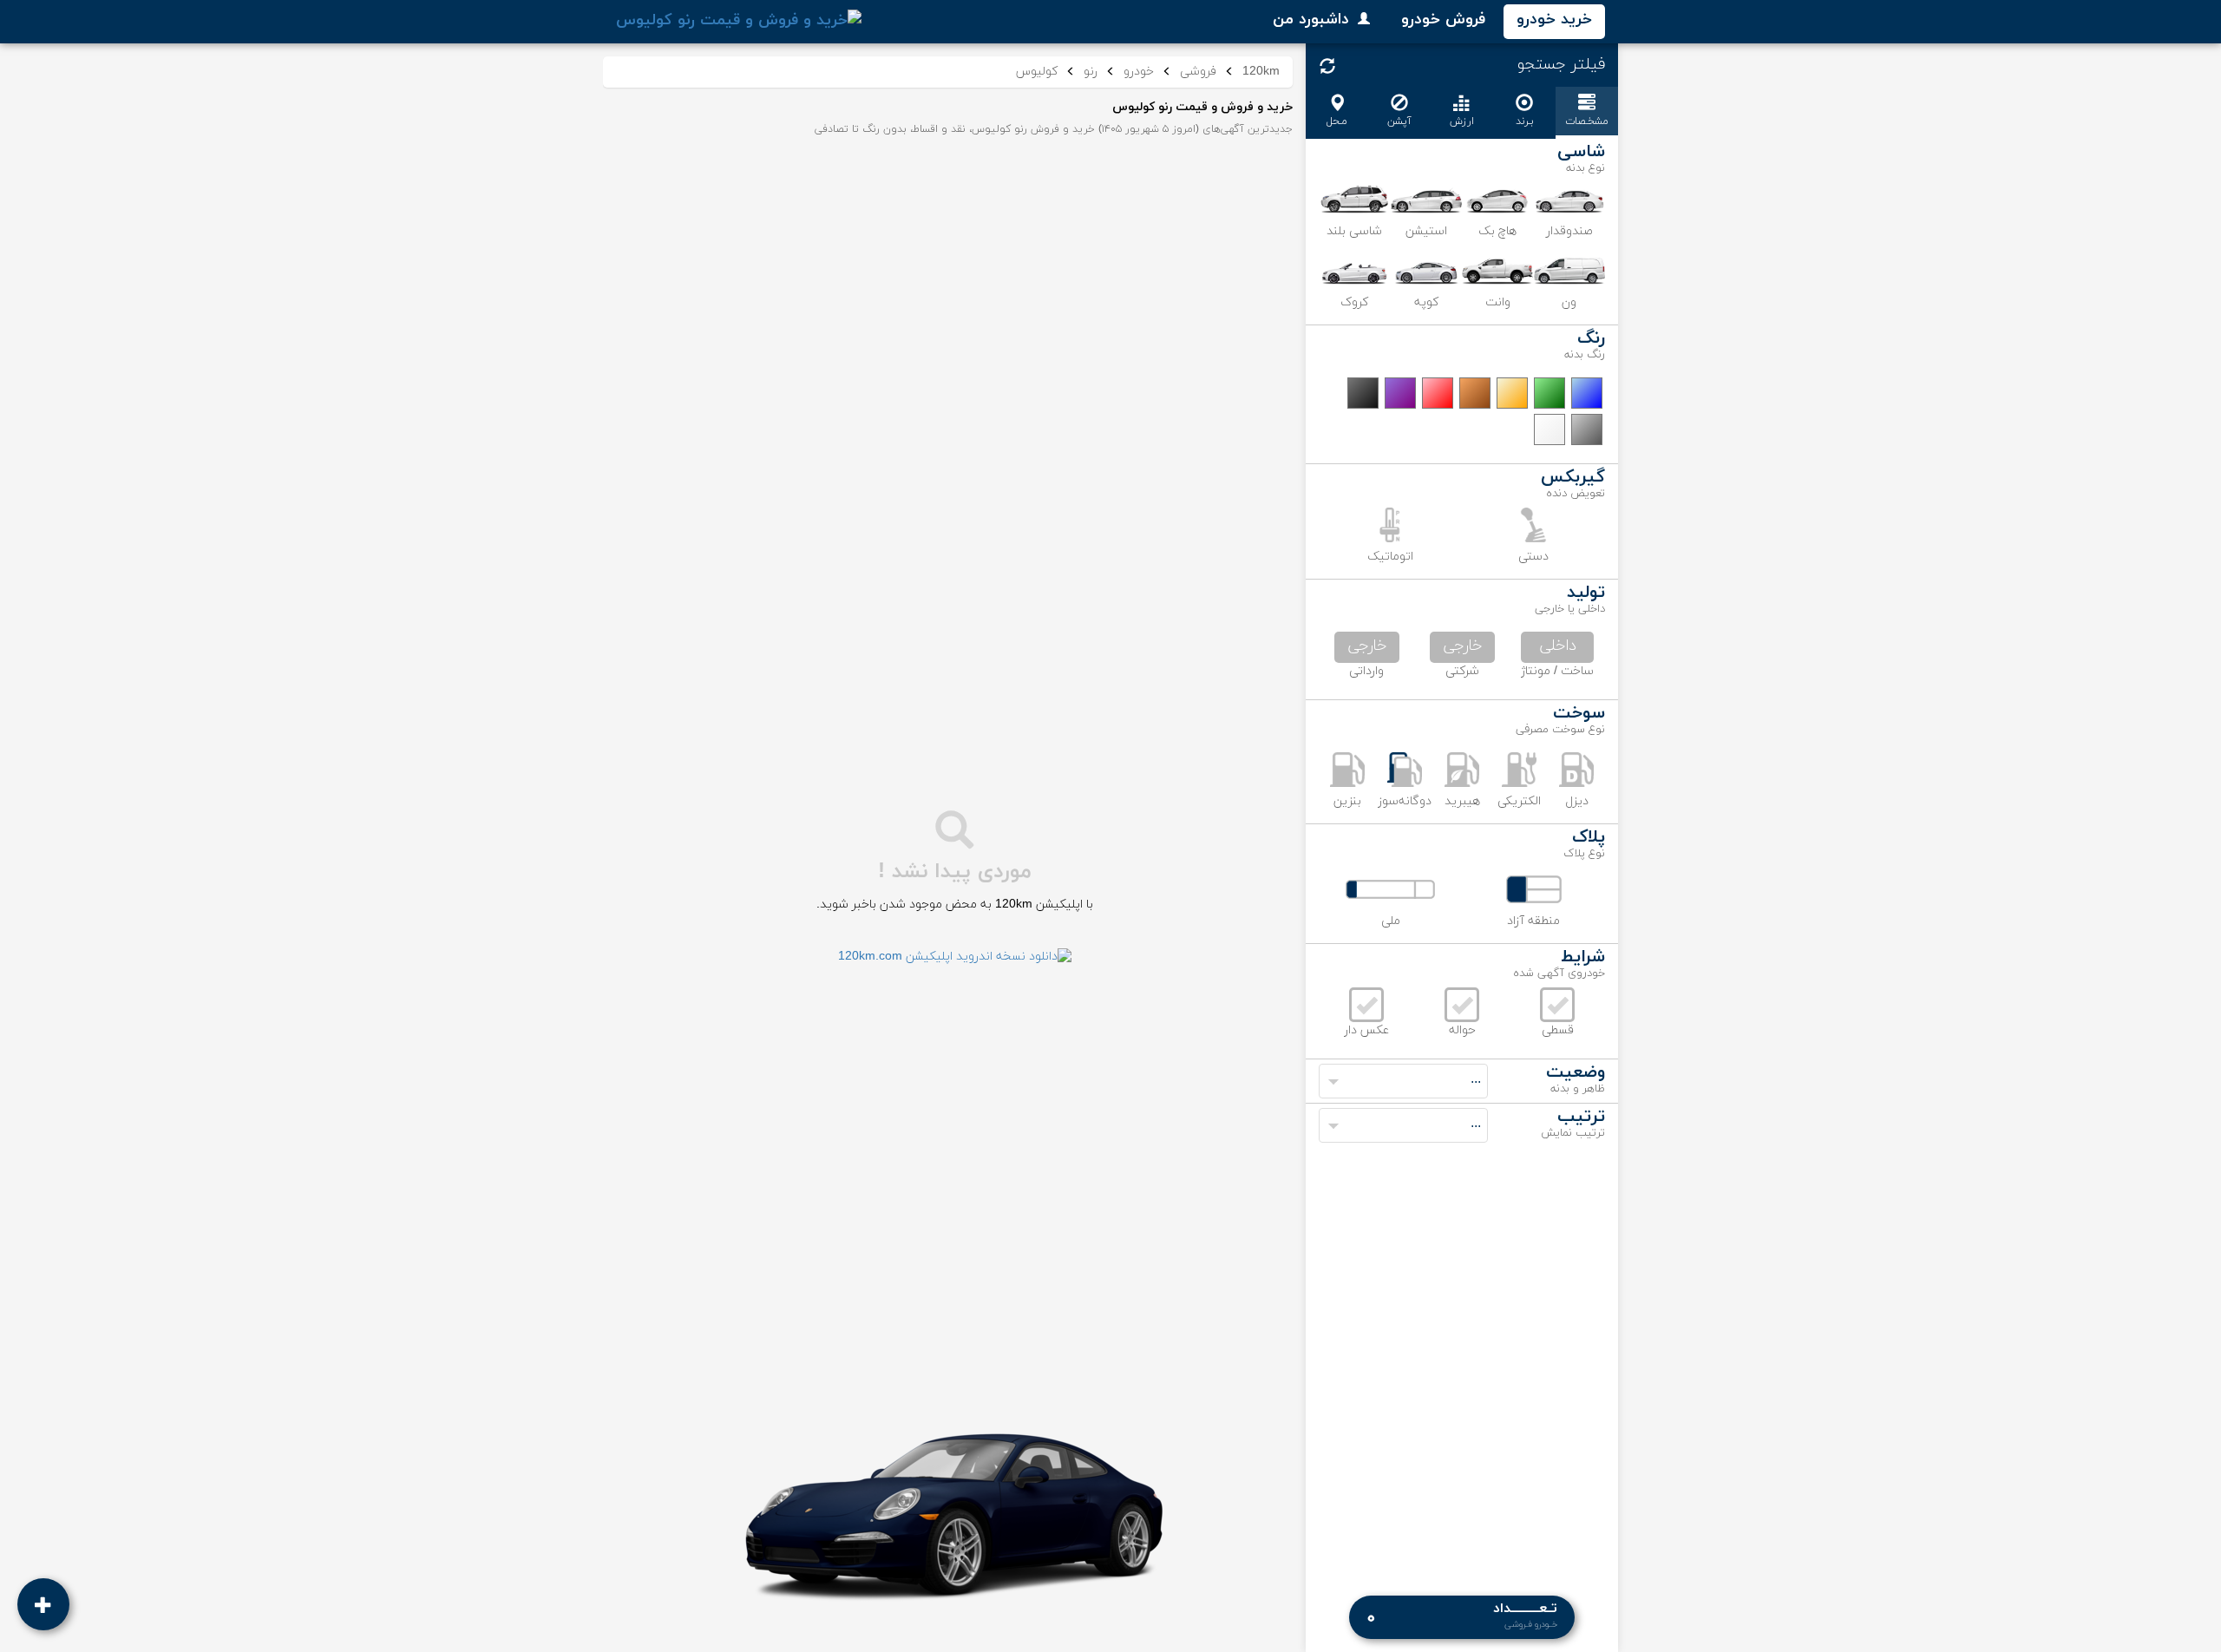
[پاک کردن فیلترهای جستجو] (1327, 66)
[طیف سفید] (1549, 429)
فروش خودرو (1443, 20)
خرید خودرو (1554, 20)
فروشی (1198, 72)
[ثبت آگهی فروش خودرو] (43, 1604)
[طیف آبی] (1587, 393)
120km (1261, 72)
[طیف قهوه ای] (1475, 393)
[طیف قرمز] (1438, 393)
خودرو (1139, 72)
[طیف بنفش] (1400, 393)
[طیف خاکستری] (1587, 429)
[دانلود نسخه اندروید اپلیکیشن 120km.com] (955, 957)
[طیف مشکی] (1363, 393)
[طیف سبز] (1549, 393)
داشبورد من (1311, 20)
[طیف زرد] (1512, 393)
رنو (1091, 72)
